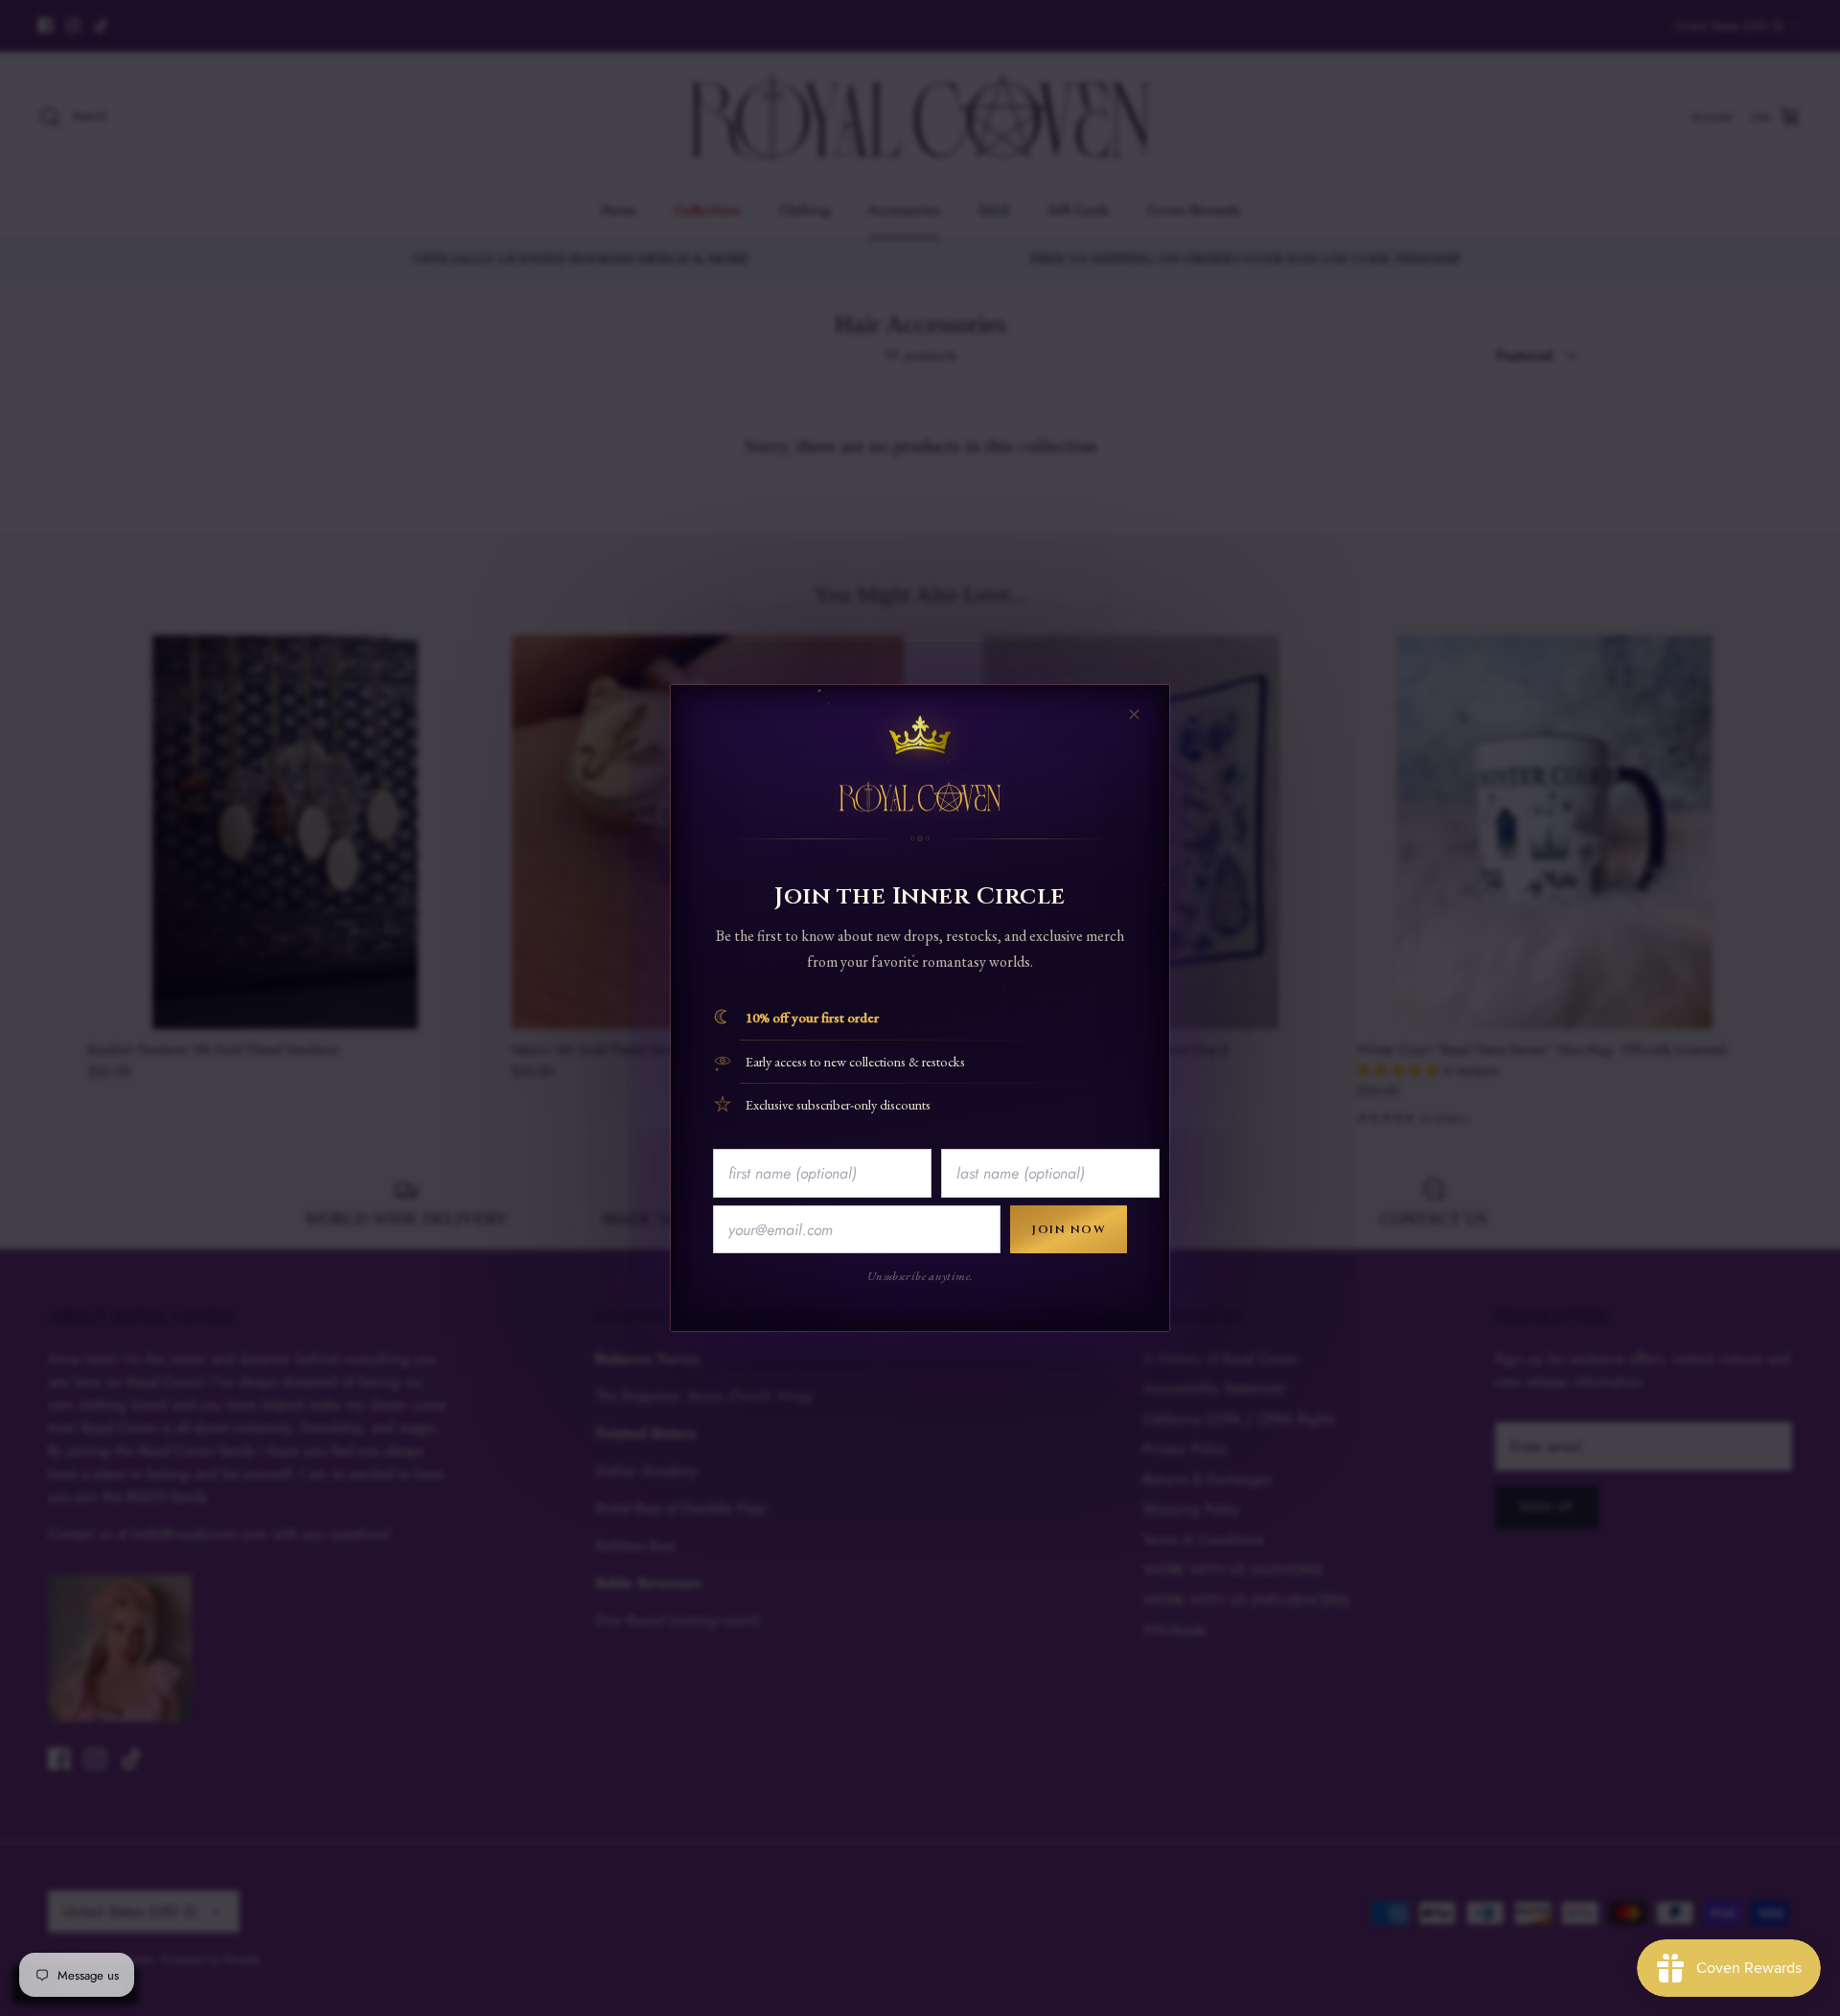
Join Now (1069, 1229)
